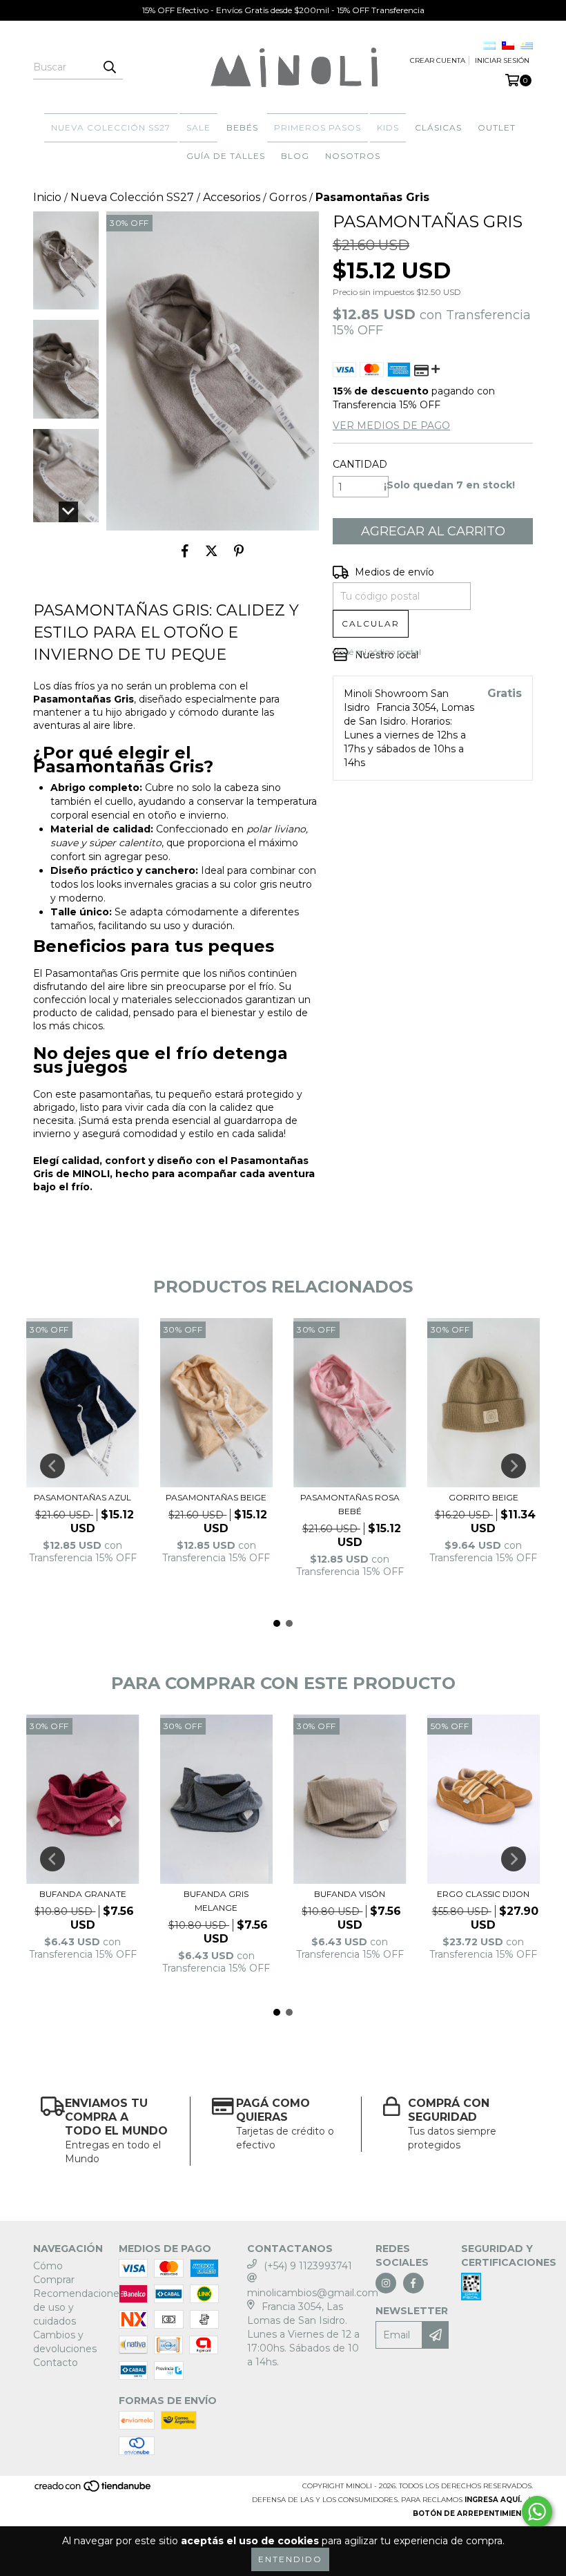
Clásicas (438, 127)
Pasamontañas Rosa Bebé (350, 1504)
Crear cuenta (438, 60)
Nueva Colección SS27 (111, 127)
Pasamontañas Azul (82, 1497)
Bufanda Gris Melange (216, 1901)
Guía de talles (226, 156)
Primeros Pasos (318, 127)
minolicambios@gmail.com (313, 2293)
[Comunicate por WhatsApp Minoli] (537, 2512)
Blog (295, 156)
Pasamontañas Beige (216, 1497)
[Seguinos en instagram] (386, 2283)
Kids (388, 127)
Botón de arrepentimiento (473, 2513)
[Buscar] (109, 67)
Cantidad (360, 464)
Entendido (290, 2559)
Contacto (56, 2363)
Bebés (242, 127)
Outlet (497, 127)
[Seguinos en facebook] (413, 2283)
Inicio (47, 197)
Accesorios (232, 197)
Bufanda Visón (350, 1894)
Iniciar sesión (502, 60)
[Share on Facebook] (185, 551)
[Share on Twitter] (212, 551)
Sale (198, 127)
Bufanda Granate (83, 1894)
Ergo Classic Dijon (483, 1894)
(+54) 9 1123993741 (308, 2266)
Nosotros (353, 156)
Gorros (288, 197)
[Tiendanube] (94, 2491)
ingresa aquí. (493, 2500)
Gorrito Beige (484, 1497)
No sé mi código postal (377, 652)
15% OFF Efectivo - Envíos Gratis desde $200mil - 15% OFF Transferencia (283, 10)
